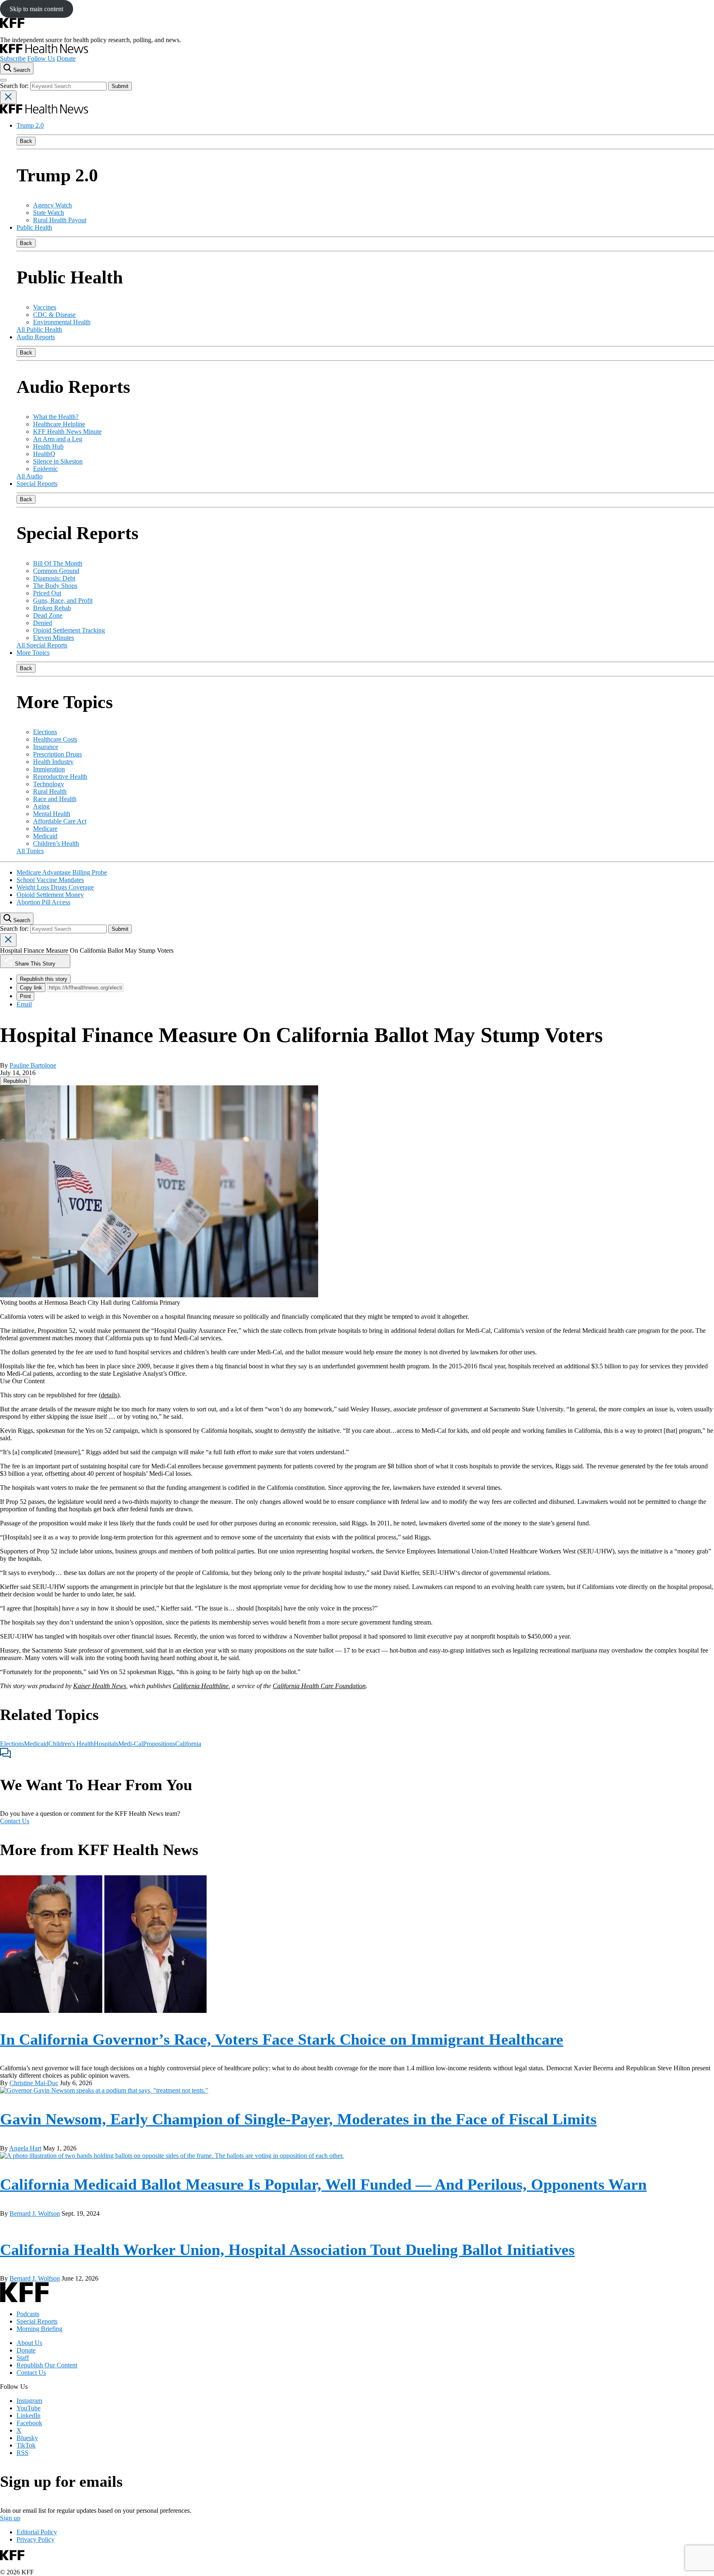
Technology (49, 784)
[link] (15, 1081)
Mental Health (52, 814)
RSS (23, 2453)
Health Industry (53, 762)
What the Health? (56, 417)
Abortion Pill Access (43, 902)
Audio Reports (36, 337)
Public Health (34, 227)
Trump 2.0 (30, 125)
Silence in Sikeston (58, 461)
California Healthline (201, 1686)
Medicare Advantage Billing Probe (62, 872)
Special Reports (37, 484)
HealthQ (44, 454)
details (109, 1395)
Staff (23, 2358)
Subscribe (13, 58)
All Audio (30, 476)
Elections (45, 732)
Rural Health (50, 791)
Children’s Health (56, 843)
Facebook (29, 2423)
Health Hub (48, 446)
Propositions (159, 1744)
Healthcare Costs (55, 739)
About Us (29, 2343)
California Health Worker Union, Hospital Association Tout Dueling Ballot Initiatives (287, 2250)
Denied (43, 623)
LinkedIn (29, 2415)
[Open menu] (3, 80)
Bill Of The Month (58, 563)
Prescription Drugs (57, 754)
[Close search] (8, 97)
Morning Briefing (39, 2329)
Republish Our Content (47, 2365)
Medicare (45, 829)
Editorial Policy (37, 2532)
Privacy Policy (36, 2539)
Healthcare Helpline (59, 424)
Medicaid (45, 836)
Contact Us (15, 1821)
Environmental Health (62, 322)
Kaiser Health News (100, 1686)
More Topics (33, 653)
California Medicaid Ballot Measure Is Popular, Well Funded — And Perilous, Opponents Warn (323, 2184)
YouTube (29, 2408)
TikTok (26, 2445)
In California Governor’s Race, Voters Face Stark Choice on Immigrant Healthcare (282, 2039)
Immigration (49, 769)
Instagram (29, 2401)
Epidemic (45, 469)
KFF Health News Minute (67, 432)
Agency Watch (52, 205)
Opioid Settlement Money (50, 895)
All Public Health (39, 329)
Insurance (46, 747)
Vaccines (45, 307)
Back (26, 141)
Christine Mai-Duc (34, 2083)
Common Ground (56, 571)
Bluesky (27, 2438)
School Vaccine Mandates (50, 880)
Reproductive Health (60, 777)
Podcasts (28, 2314)
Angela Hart (25, 2148)
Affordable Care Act (60, 821)
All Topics (30, 851)
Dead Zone (48, 615)
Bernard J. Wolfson (35, 2213)
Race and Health (55, 799)
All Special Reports (42, 645)
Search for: (15, 86)
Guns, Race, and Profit (63, 601)
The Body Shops (55, 586)
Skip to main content (36, 9)
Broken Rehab (52, 608)
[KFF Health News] (44, 51)
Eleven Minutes (54, 638)
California (188, 1744)
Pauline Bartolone (33, 1065)
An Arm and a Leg (58, 439)
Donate (66, 58)
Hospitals (106, 1744)
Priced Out (47, 593)
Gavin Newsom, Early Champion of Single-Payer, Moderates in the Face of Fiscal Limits (298, 2119)
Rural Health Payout (60, 220)
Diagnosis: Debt (54, 578)
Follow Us (41, 58)
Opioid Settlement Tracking (69, 630)
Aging (41, 806)
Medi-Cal (131, 1744)
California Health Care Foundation (319, 1686)
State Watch (49, 213)
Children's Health (71, 1744)
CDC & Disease (54, 315)
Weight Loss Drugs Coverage (55, 887)
